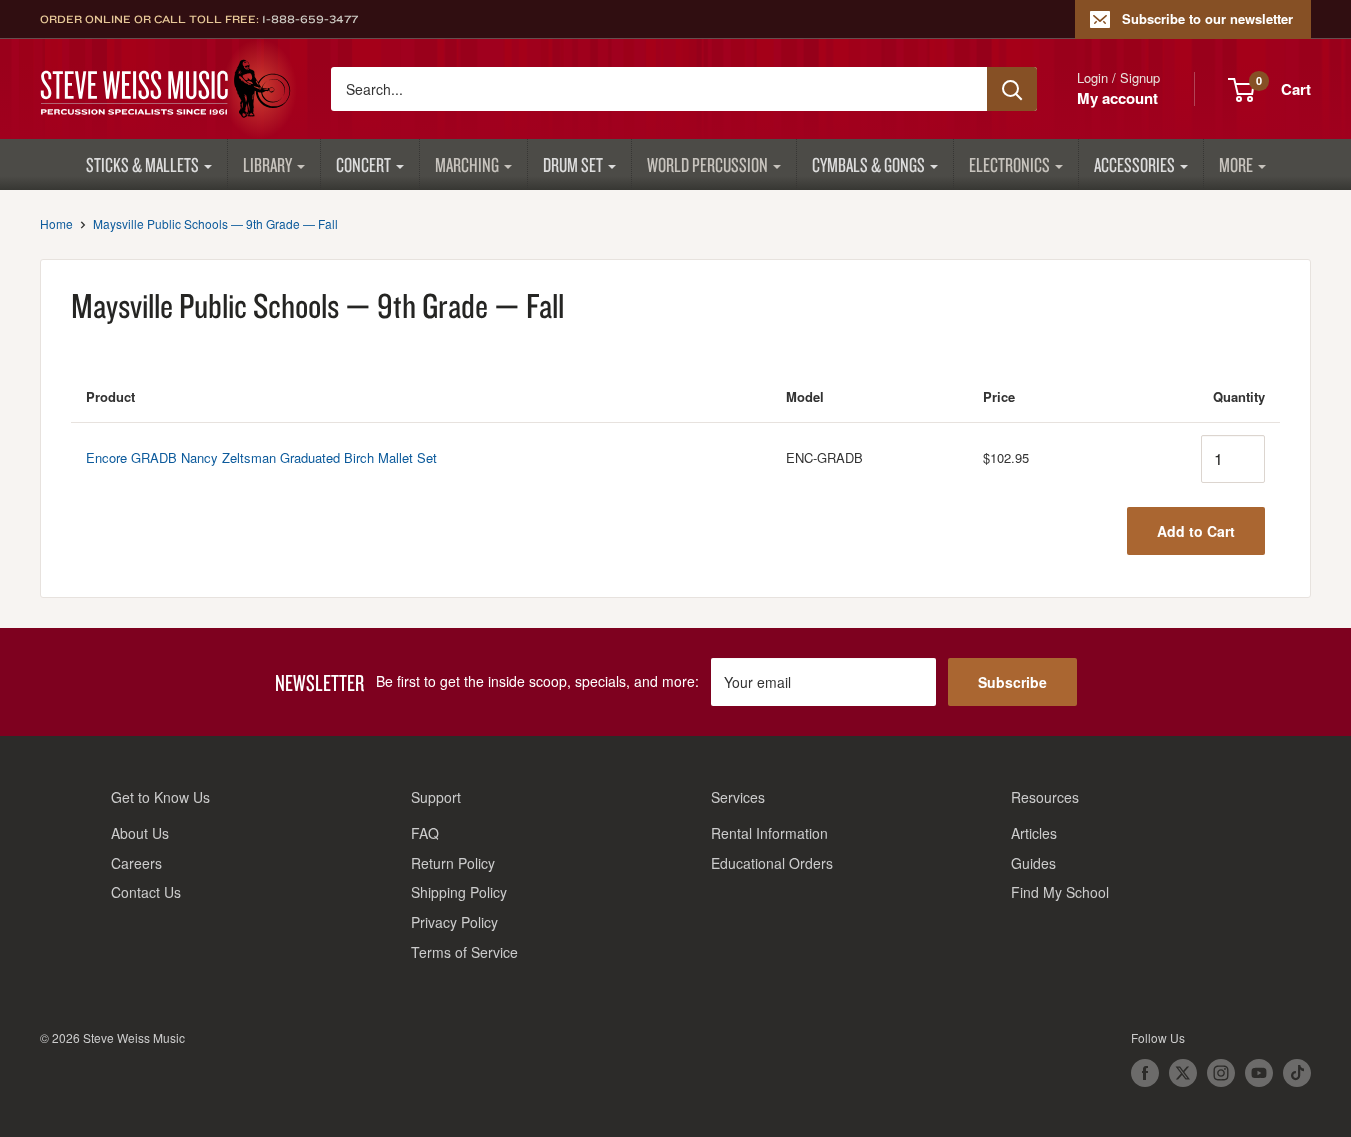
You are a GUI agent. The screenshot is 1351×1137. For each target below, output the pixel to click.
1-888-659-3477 (310, 19)
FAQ (425, 833)
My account (1117, 98)
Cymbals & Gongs (868, 164)
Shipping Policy (459, 892)
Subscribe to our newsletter (1207, 18)
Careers (136, 863)
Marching (467, 164)
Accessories (1134, 164)
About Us (140, 833)
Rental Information (769, 833)
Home (56, 223)
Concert (363, 164)
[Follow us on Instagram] (1221, 1073)
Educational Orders (772, 863)
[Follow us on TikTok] (1297, 1073)
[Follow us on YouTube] (1259, 1073)
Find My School (1060, 892)
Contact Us (146, 892)
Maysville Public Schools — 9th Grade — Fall (215, 223)
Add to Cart (1196, 531)
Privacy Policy (454, 922)
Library (267, 164)
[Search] (1012, 89)
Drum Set (573, 164)
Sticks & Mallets (142, 164)
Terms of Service (464, 952)
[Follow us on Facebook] (1145, 1073)
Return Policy (453, 863)
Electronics (1009, 164)
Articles (1034, 833)
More (1236, 164)
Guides (1033, 863)
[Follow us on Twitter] (1183, 1073)
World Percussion (707, 164)
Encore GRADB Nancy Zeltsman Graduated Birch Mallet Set (261, 457)
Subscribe (1012, 682)
